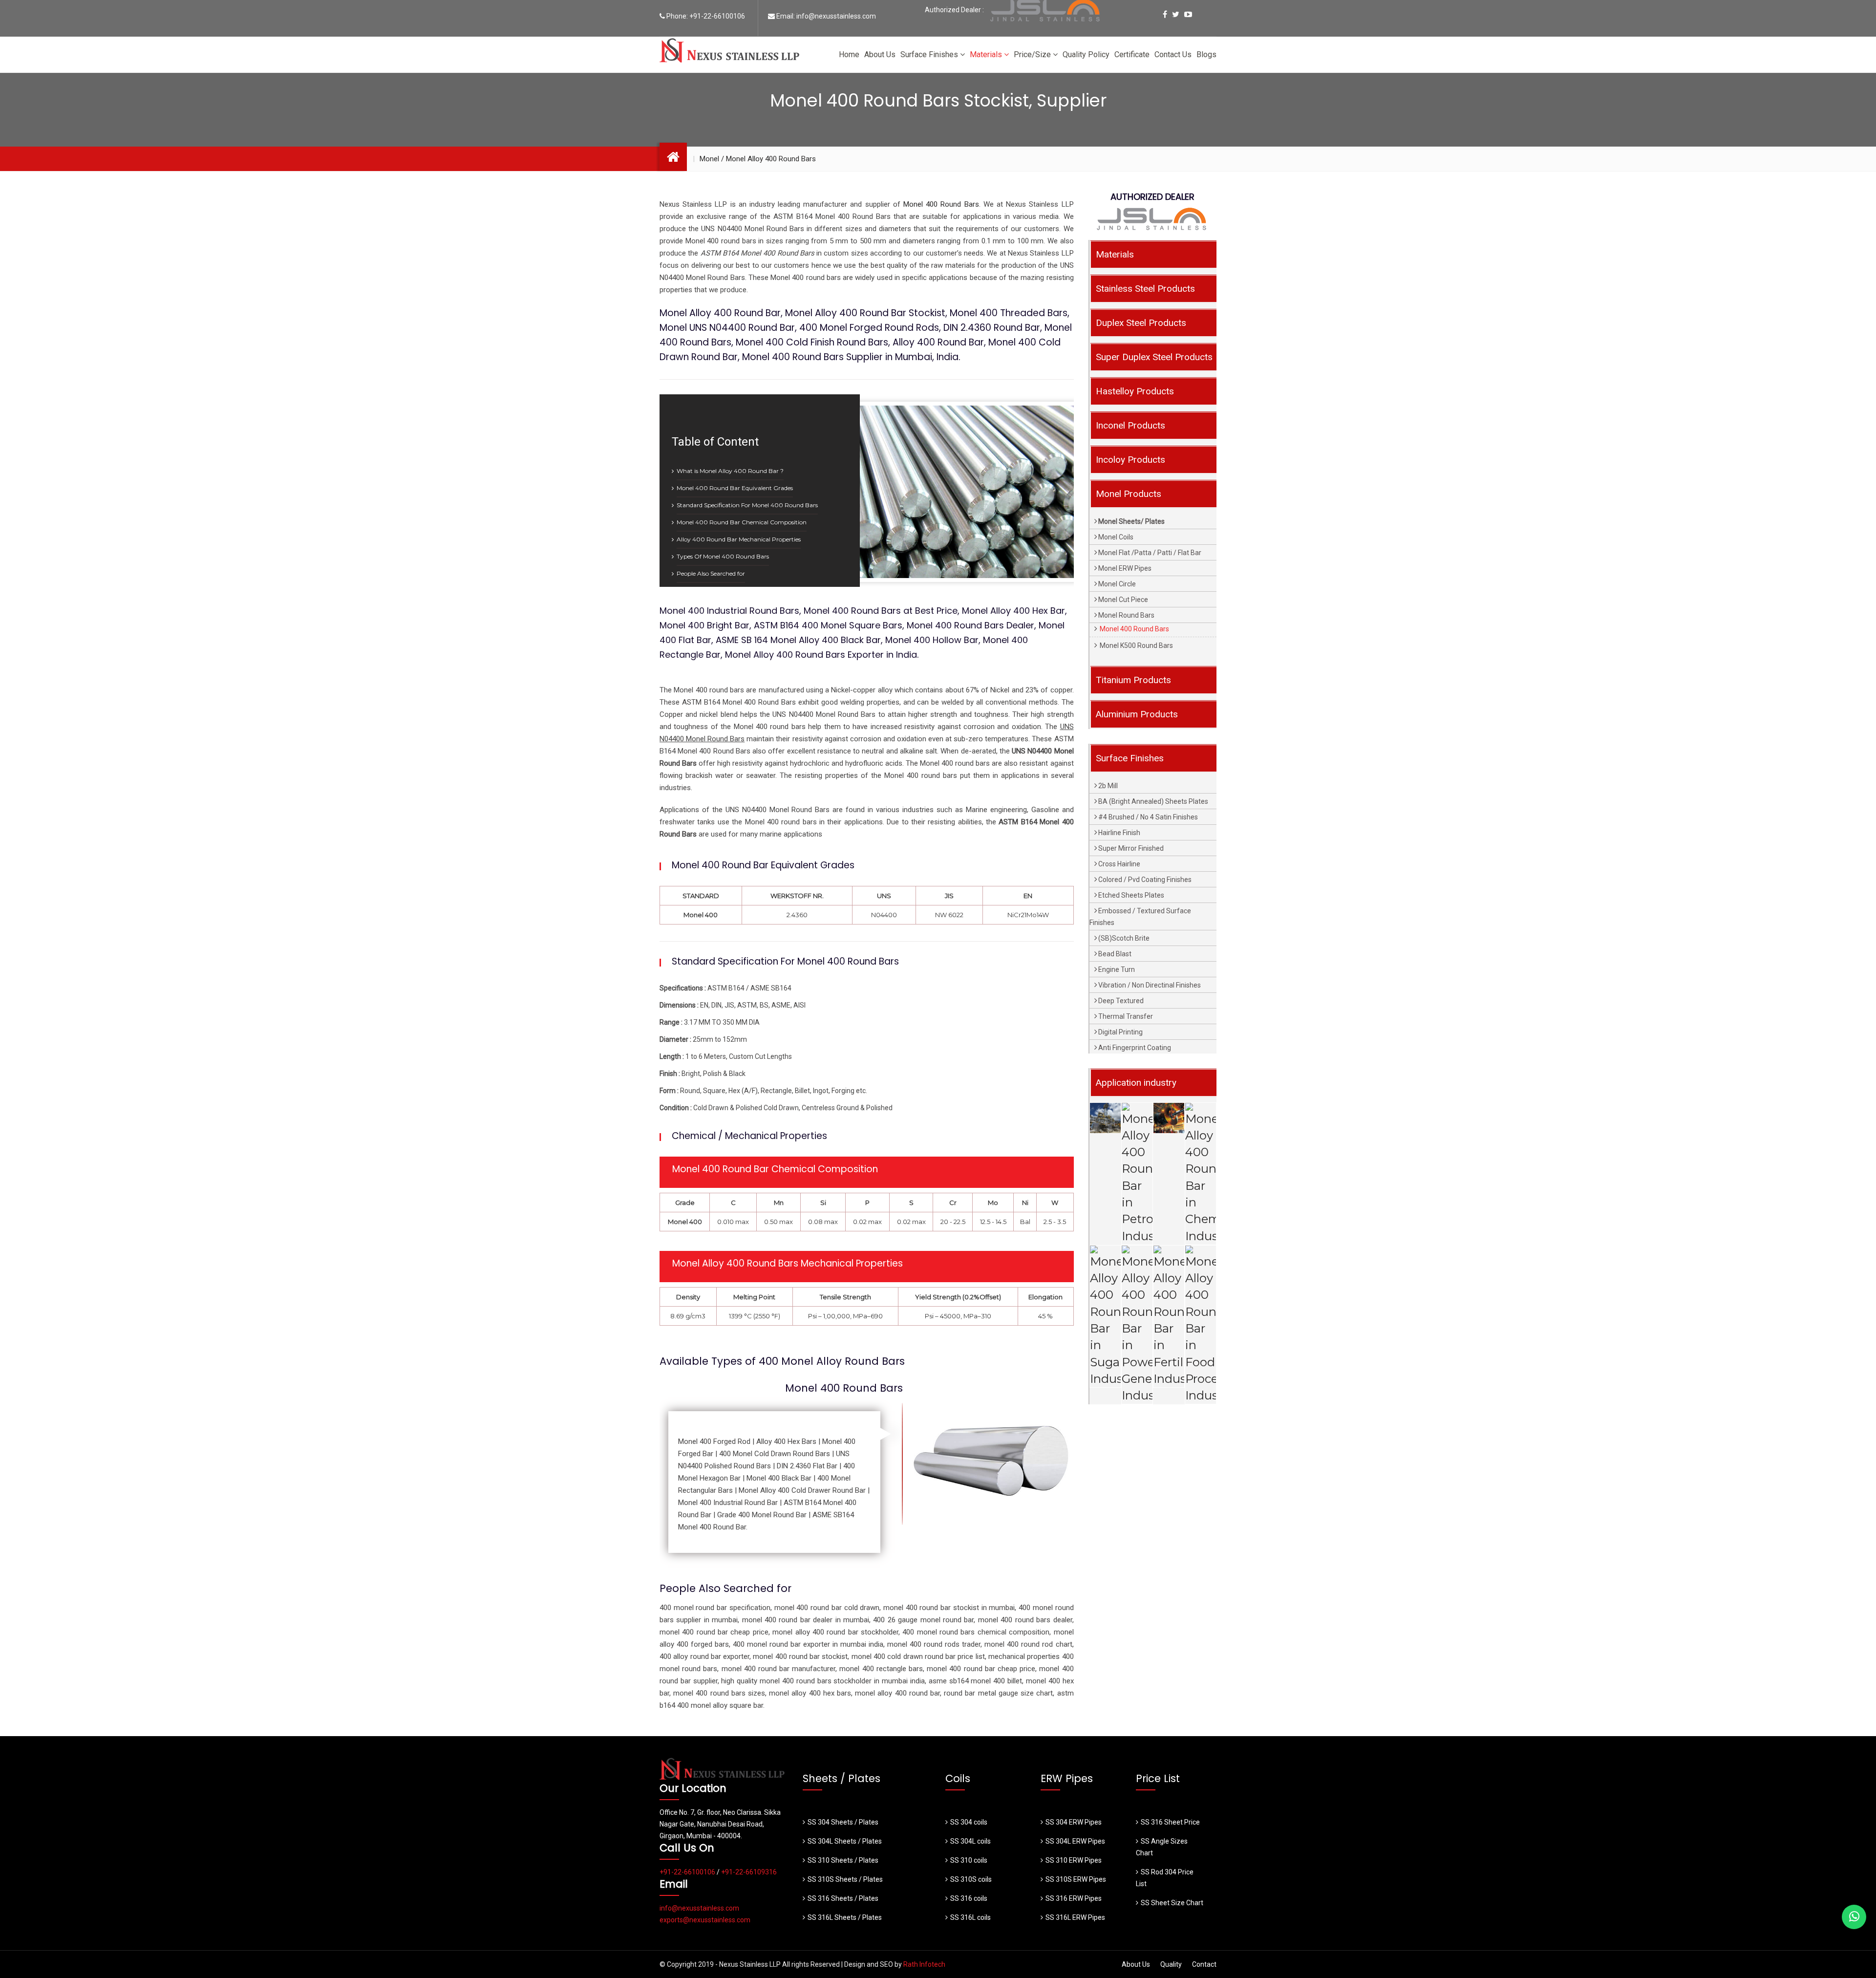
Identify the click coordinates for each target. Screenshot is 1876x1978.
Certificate (1132, 54)
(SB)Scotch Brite (1124, 938)
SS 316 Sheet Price (1170, 1822)
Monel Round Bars (1126, 615)
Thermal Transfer (1126, 1016)
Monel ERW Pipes (1125, 568)
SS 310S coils (971, 1879)
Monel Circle (1117, 584)
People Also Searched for (711, 573)
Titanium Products (1133, 680)
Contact (1204, 1964)
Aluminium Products (1137, 714)
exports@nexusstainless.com (705, 1920)
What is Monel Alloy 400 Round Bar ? (730, 471)
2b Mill (1108, 786)
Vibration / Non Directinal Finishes (1150, 985)
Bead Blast (1115, 954)
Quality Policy (1086, 54)
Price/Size (1033, 54)
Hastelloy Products (1135, 391)
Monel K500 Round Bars (1136, 645)
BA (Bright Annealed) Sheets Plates (1153, 801)
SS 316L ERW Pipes (1075, 1917)
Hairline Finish (1119, 833)
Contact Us (1173, 54)
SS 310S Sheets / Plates (845, 1879)
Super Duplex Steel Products (1154, 357)
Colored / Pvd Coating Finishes (1145, 880)
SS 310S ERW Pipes (1076, 1879)
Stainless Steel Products (1145, 289)
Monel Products (1129, 494)
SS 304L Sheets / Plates (845, 1841)
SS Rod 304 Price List (1165, 1878)
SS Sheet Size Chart (1172, 1903)
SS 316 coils (969, 1898)
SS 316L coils (970, 1917)
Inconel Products (1130, 425)
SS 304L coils (970, 1841)
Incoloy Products (1130, 460)
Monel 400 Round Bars (941, 204)
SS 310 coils (969, 1860)
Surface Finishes (930, 54)
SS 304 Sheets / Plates (843, 1822)
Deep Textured (1121, 1001)
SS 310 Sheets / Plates (843, 1860)
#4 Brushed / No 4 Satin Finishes (1148, 817)
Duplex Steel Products (1141, 323)
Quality (1171, 1964)
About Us (880, 54)
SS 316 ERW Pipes (1074, 1898)
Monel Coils (1116, 537)
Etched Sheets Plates (1131, 895)
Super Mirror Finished (1131, 848)
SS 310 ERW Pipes (1074, 1860)
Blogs (1206, 54)
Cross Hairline (1119, 864)
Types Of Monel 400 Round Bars (723, 556)
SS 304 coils (969, 1822)
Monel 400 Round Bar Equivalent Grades (735, 488)
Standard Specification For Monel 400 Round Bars (747, 505)
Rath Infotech (924, 1964)
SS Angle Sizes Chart (1162, 1847)
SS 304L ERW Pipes (1075, 1841)
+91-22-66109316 (749, 1872)
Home (849, 54)
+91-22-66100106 (717, 16)
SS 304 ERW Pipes (1074, 1822)
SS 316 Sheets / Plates (843, 1898)
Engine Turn (1117, 969)
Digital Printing (1120, 1032)
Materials (987, 54)
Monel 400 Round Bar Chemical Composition (742, 522)
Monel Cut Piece (1123, 600)
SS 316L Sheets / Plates (845, 1917)
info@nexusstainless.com (836, 16)
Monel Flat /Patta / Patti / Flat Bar (1150, 553)
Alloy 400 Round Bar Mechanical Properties (739, 539)
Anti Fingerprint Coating (1135, 1048)
